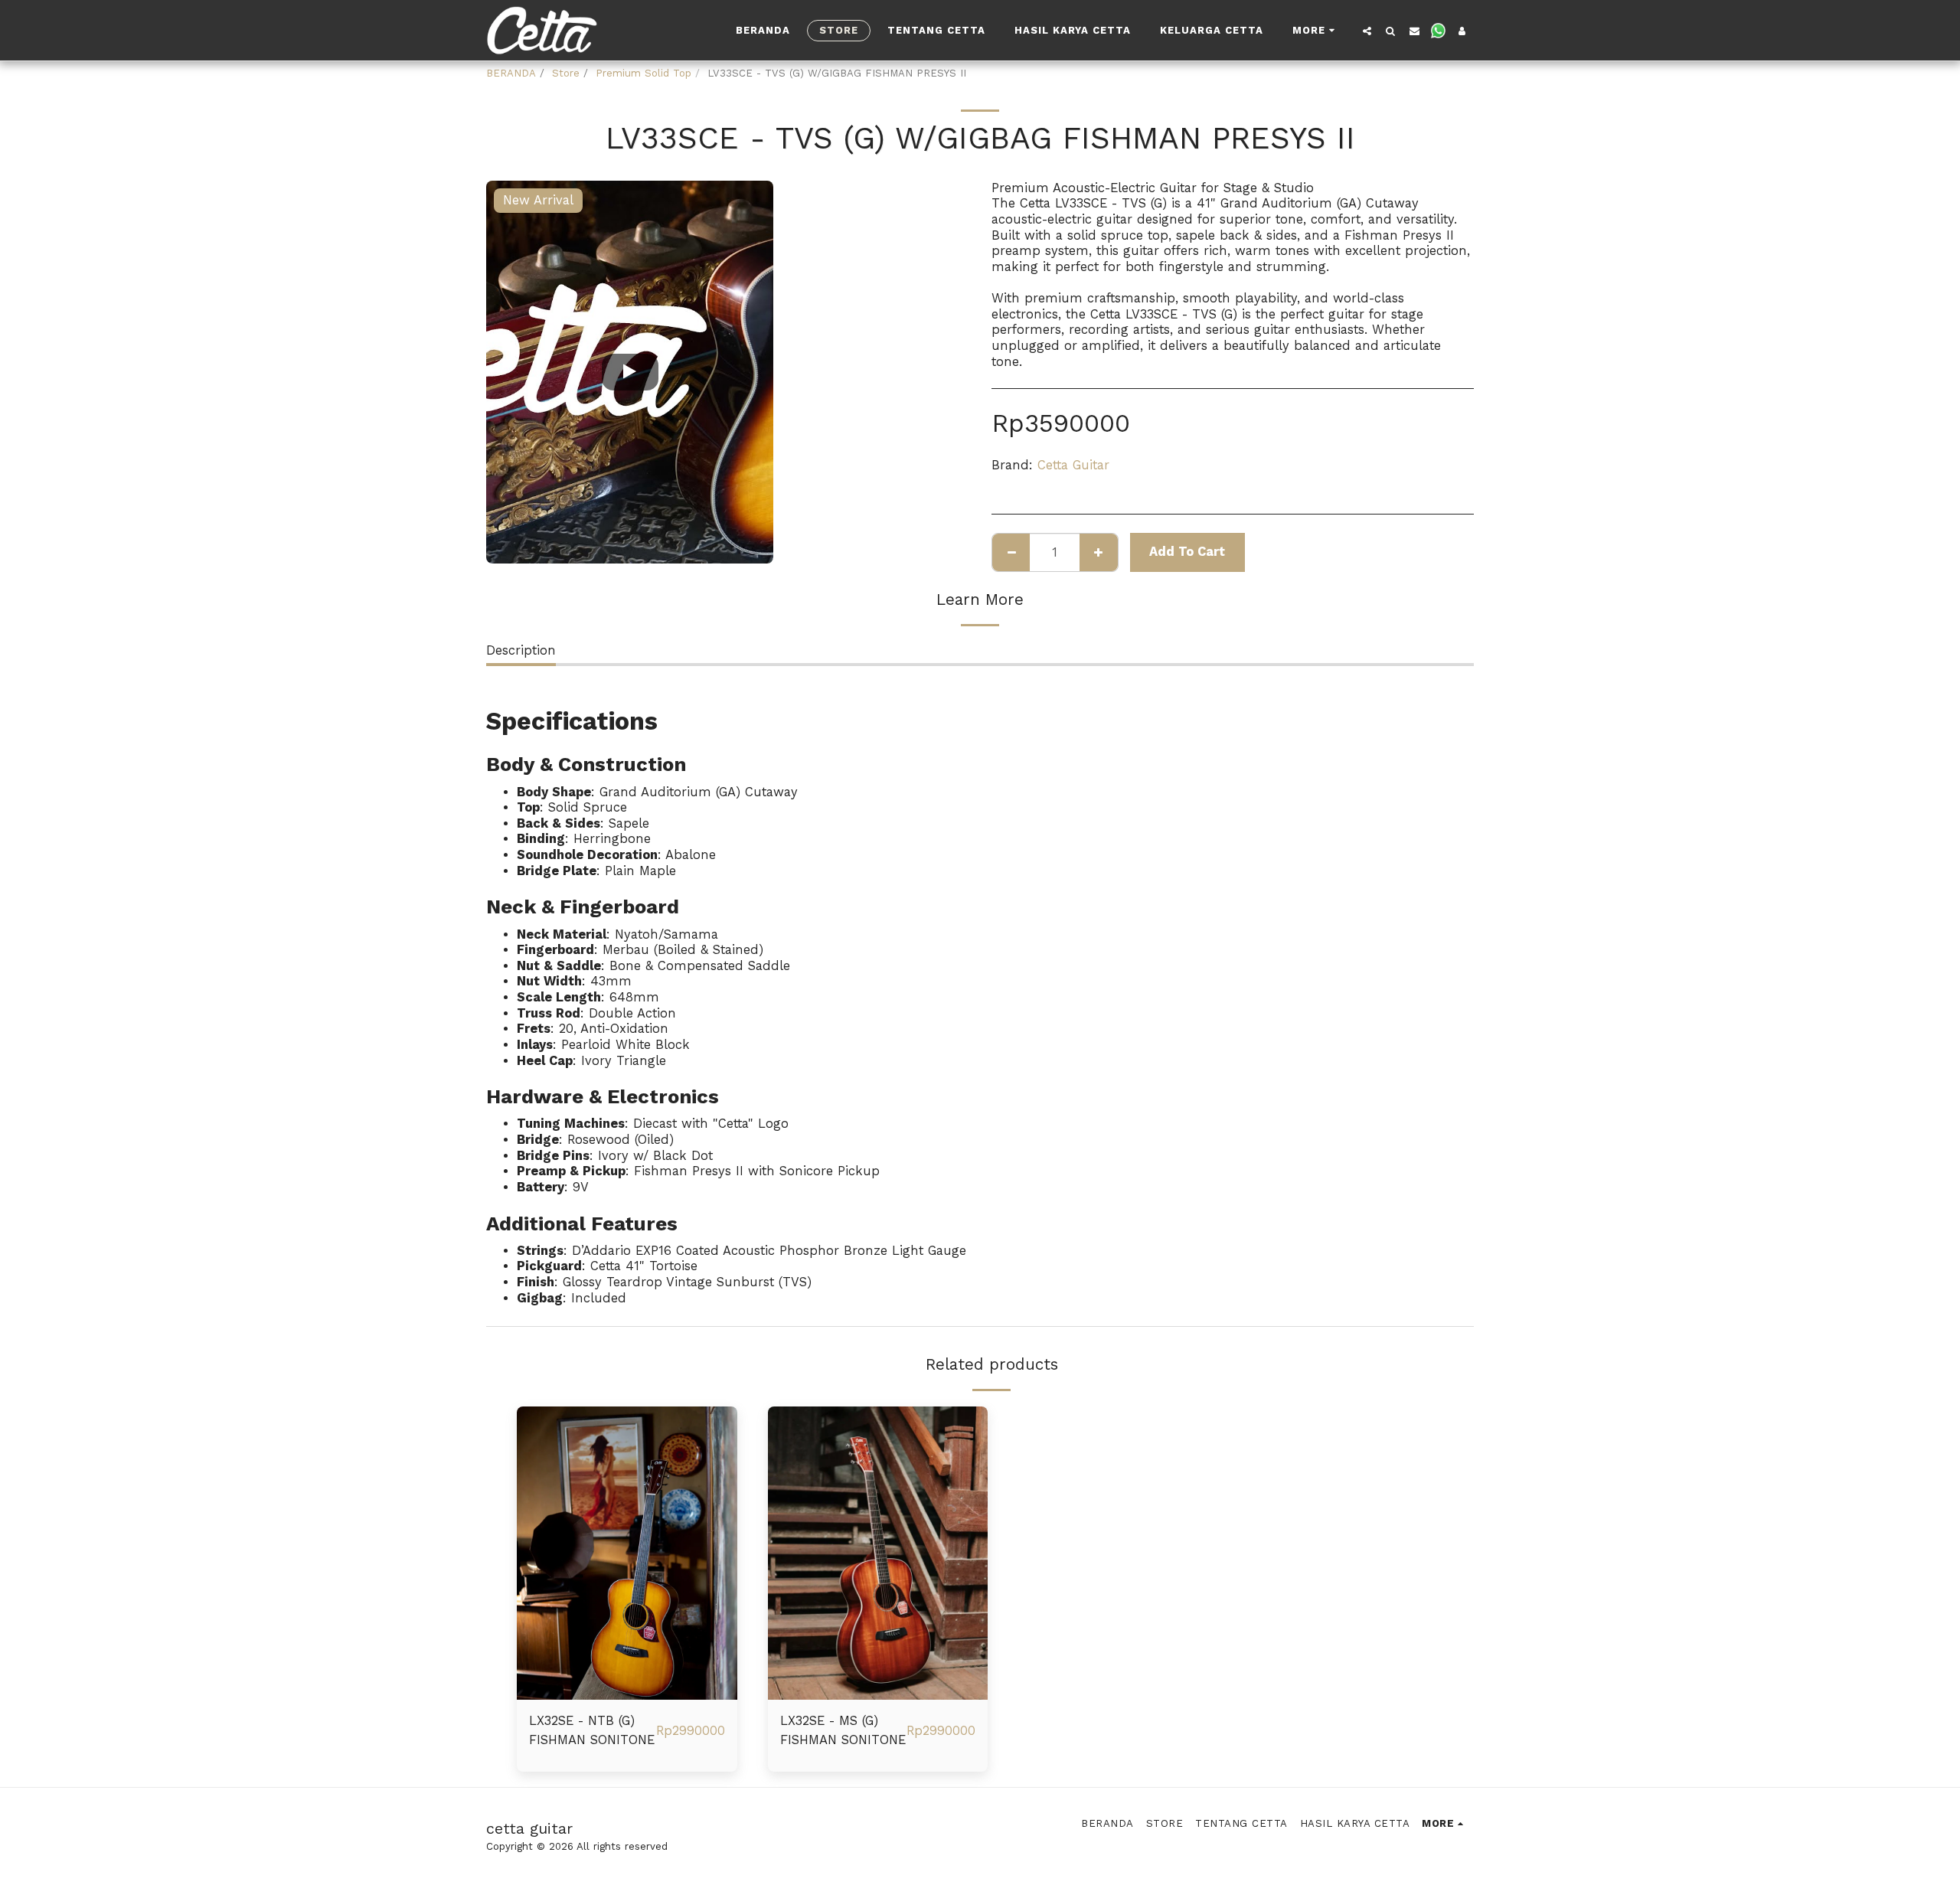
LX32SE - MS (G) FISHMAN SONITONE (843, 1730)
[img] (627, 1553)
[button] (1367, 31)
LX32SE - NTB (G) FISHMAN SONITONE (592, 1730)
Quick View (627, 1693)
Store (566, 73)
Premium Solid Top (644, 73)
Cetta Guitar (1073, 465)
